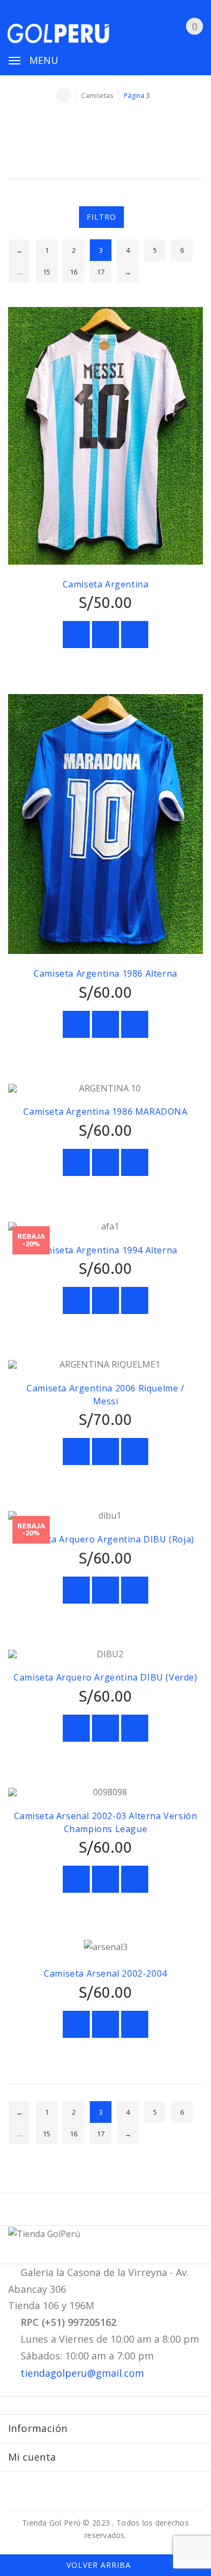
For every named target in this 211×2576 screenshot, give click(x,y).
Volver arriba (100, 2565)
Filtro (101, 217)
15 (47, 272)
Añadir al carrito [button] (76, 635)
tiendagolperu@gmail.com (82, 2373)
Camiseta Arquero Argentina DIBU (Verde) (105, 1677)
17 (101, 272)
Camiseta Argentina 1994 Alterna (105, 1250)
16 (74, 272)
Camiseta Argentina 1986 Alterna (105, 973)
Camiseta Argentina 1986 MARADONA (105, 1112)
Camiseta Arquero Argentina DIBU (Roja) (105, 1539)
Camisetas (97, 96)
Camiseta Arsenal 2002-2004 (105, 1973)
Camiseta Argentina (106, 584)
